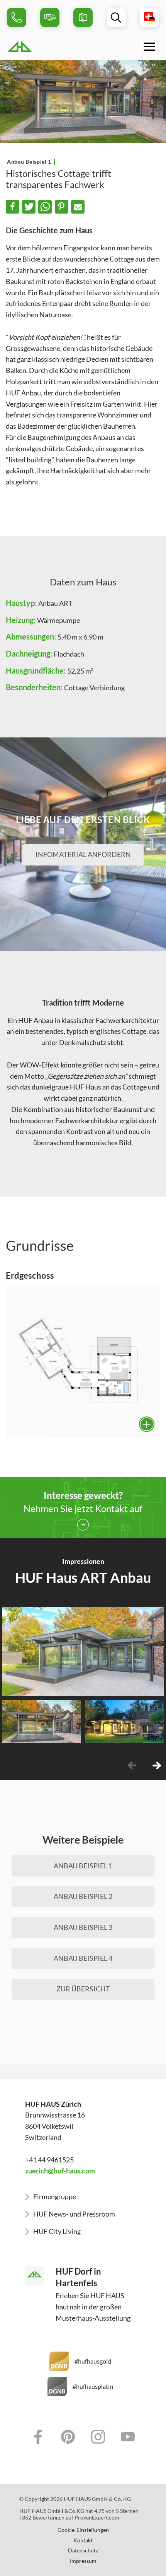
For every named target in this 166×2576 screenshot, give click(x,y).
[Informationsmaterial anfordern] (83, 17)
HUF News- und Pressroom (74, 2214)
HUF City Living (57, 2231)
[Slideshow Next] (157, 1765)
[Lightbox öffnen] (83, 1361)
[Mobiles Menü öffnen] (149, 46)
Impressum (83, 2561)
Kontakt (83, 2540)
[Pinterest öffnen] (156, 1686)
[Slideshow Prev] (132, 1765)
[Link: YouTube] (128, 2437)
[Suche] (116, 17)
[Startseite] (43, 46)
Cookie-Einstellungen (83, 2530)
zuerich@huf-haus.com (60, 2171)
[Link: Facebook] (38, 2437)
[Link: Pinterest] (68, 2437)
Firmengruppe (55, 2196)
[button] (13, 207)
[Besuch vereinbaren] (50, 17)
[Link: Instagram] (98, 2437)
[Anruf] (17, 17)
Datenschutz (83, 2550)
